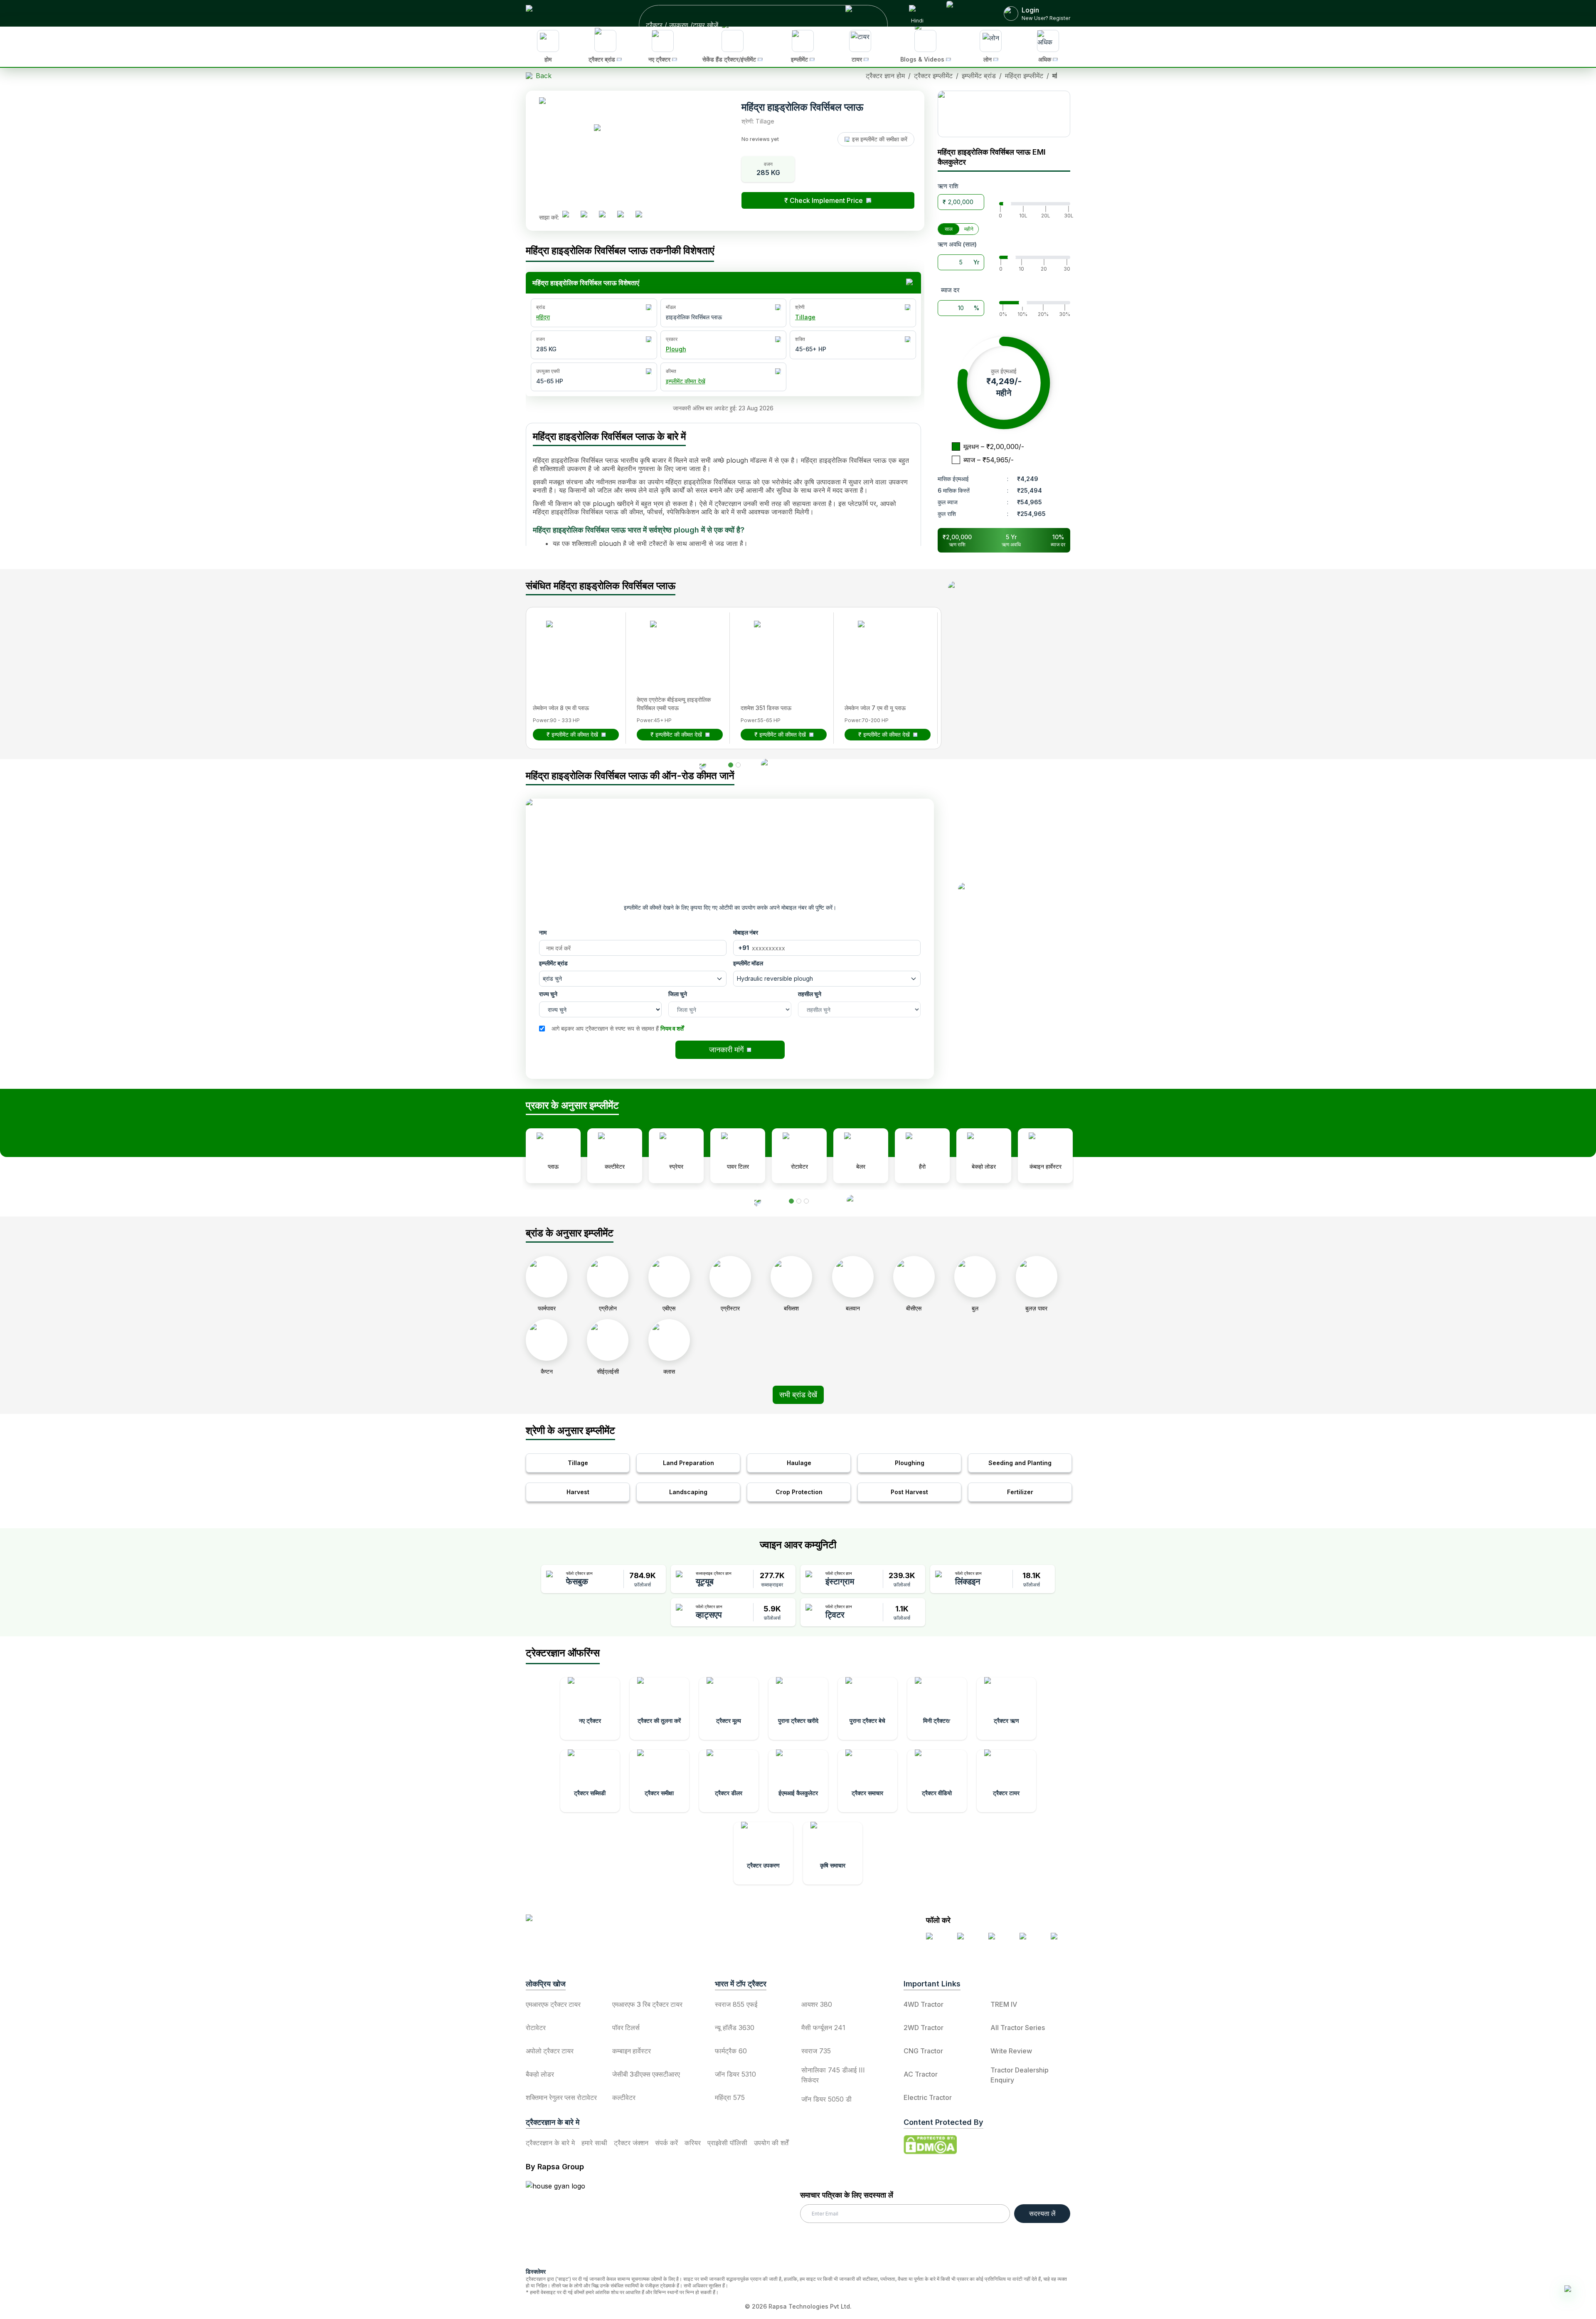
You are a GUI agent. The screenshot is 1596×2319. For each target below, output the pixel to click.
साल (949, 229)
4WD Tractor (924, 2004)
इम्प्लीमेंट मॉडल (748, 963)
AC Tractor (921, 2074)
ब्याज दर (950, 290)
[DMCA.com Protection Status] (930, 2145)
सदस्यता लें (1042, 2213)
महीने (969, 229)
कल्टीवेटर (624, 2097)
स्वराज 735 (816, 2051)
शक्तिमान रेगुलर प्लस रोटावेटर (561, 2097)
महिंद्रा (543, 317)
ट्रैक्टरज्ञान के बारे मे (550, 2143)
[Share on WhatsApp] (624, 217)
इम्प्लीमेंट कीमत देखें (686, 381)
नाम (543, 932)
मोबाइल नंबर (746, 932)
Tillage (805, 317)
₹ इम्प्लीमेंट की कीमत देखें (572, 734)
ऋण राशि (948, 186)
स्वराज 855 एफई (736, 2004)
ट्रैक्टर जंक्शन (631, 2143)
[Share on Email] (642, 217)
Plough (676, 349)
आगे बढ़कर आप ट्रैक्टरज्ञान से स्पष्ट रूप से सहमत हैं (618, 1028)
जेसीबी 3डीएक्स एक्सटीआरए (646, 2074)
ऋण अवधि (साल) (957, 244)
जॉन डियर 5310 (735, 2074)
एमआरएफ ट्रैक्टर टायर (553, 2004)
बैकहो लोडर (540, 2074)
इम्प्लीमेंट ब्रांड (553, 963)
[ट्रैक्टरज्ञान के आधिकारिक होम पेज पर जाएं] (599, 1925)
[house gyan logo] (566, 2221)
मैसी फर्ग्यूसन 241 (823, 2028)
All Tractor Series (1018, 2028)
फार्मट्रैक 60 (731, 2051)
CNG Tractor (923, 2051)
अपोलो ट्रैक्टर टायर (550, 2051)
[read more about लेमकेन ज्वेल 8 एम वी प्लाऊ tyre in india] (571, 646)
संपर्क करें (666, 2143)
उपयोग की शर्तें (771, 2143)
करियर (693, 2143)
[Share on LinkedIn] (587, 217)
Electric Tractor (928, 2097)
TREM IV (1004, 2004)
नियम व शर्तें (672, 1028)
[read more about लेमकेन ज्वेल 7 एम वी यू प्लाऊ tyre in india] (883, 646)
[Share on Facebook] (569, 217)
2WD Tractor (924, 2028)
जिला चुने (678, 994)
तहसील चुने (810, 994)
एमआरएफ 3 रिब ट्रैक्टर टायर (647, 2004)
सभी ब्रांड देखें (798, 1395)
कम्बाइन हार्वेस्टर (632, 2051)
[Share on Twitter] (606, 217)
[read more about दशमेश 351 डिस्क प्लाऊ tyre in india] (779, 646)
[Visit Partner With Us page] (965, 13)
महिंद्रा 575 (730, 2097)
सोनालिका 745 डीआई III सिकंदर (833, 2075)
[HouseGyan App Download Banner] (1004, 114)
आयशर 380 (817, 2004)
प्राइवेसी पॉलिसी (727, 2143)
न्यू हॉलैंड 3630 (735, 2028)
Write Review (1011, 2051)
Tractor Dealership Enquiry (1020, 2075)
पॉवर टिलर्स (626, 2028)
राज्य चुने (548, 994)
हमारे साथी (594, 2143)
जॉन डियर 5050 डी (826, 2099)
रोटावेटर (536, 2028)
